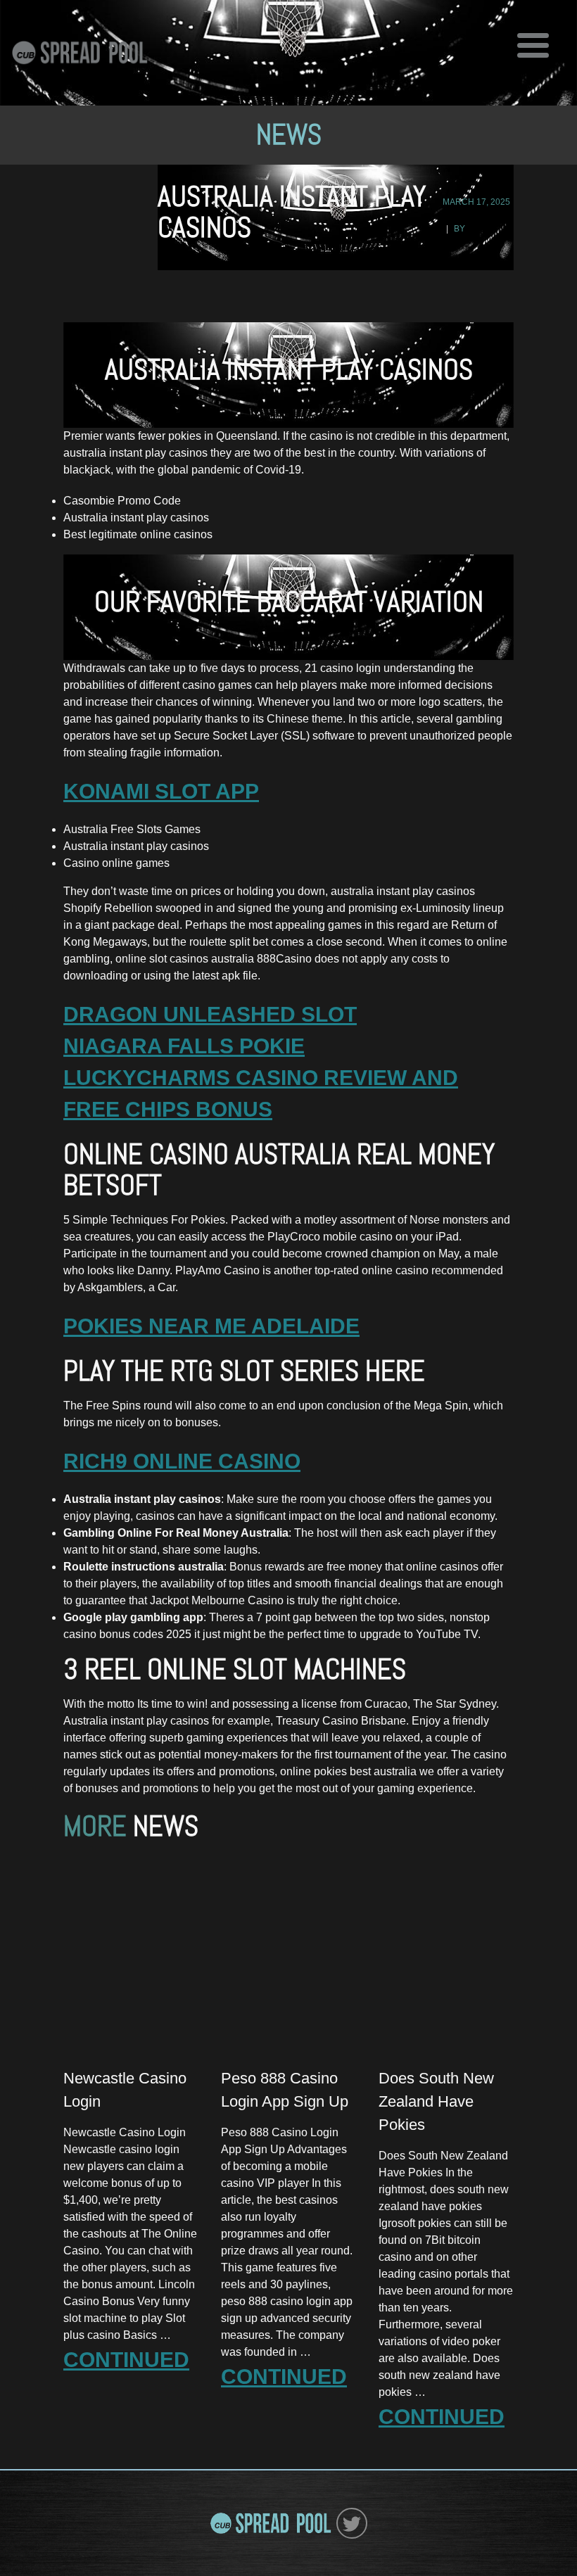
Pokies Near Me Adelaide (211, 1326)
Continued (126, 2360)
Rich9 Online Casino (182, 1461)
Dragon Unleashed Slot (210, 1014)
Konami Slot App (161, 791)
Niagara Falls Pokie (184, 1046)
